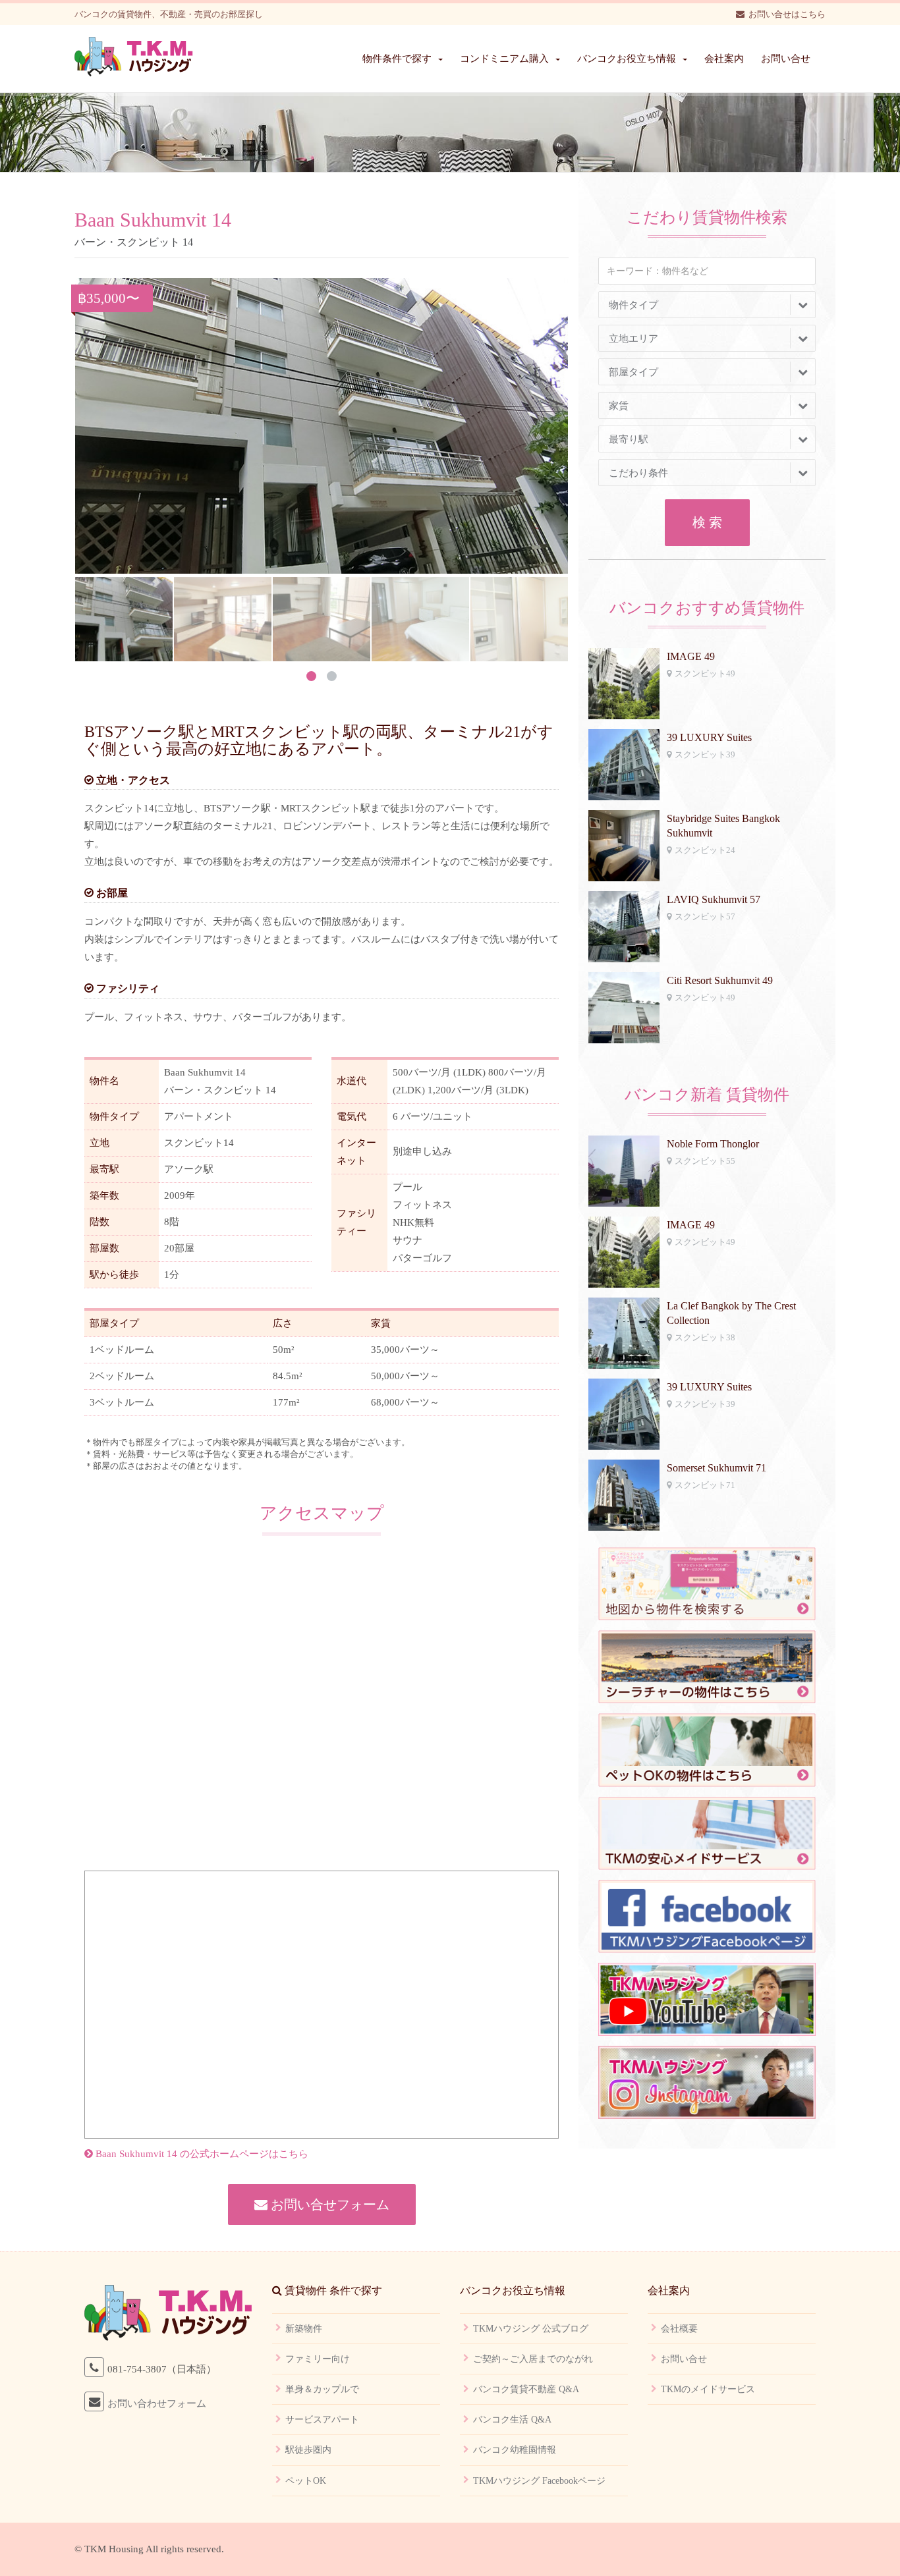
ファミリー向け (318, 2359)
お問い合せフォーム (328, 2205)
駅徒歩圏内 (308, 2450)
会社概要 (679, 2329)
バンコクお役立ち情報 (627, 59)
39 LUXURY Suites (709, 737)
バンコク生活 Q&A (512, 2420)
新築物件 (304, 2329)
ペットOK (306, 2481)
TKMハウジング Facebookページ (539, 2481)
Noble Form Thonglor (713, 1144)
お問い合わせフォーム (157, 2403)
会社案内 (724, 59)
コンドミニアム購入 (504, 59)
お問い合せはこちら (787, 14)
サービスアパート (322, 2420)
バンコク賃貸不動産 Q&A (526, 2389)
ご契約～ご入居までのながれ (533, 2359)
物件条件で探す (397, 59)
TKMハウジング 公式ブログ (531, 2329)
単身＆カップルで (322, 2389)
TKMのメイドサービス (708, 2389)
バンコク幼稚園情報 (515, 2450)
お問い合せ (786, 59)
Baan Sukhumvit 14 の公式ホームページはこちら (201, 2154)
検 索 (707, 522)
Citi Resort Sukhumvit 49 (720, 980)
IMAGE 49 (691, 656)
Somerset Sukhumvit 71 (717, 1468)
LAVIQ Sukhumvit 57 (714, 899)
